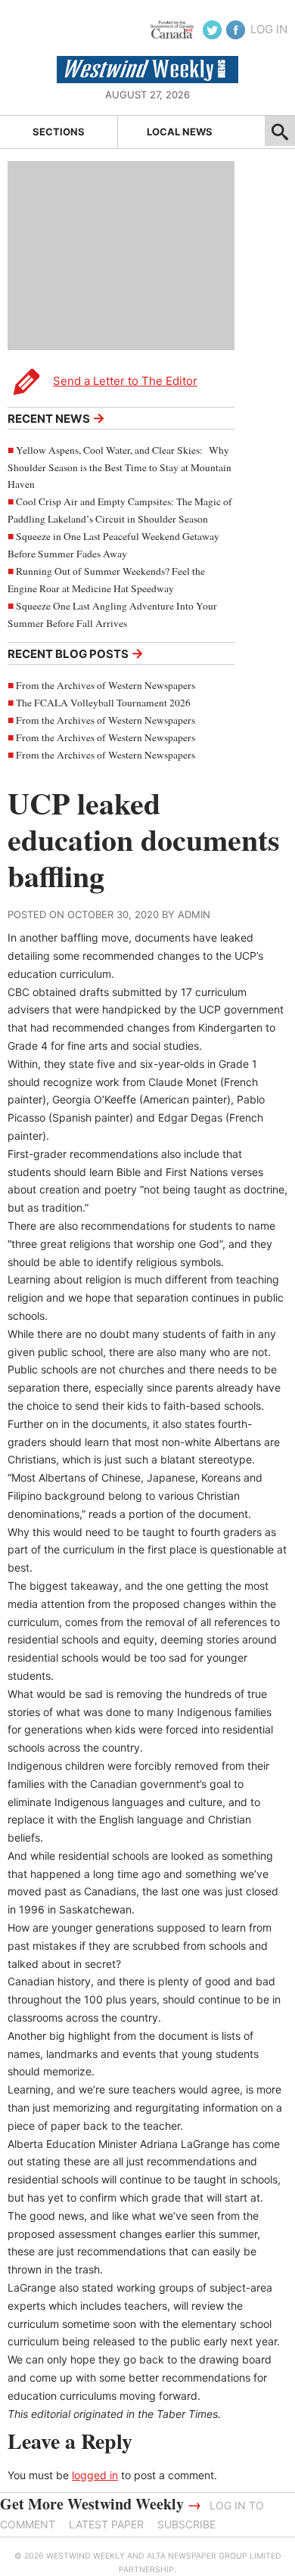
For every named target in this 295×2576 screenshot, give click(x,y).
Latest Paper (106, 2524)
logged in (95, 2475)
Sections (59, 132)
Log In (269, 29)
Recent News (56, 418)
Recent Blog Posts (76, 653)
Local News (180, 132)
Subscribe (186, 2524)
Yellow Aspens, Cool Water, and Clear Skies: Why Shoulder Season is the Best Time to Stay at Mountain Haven (120, 467)
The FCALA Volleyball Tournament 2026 (103, 703)
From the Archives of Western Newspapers (106, 685)
